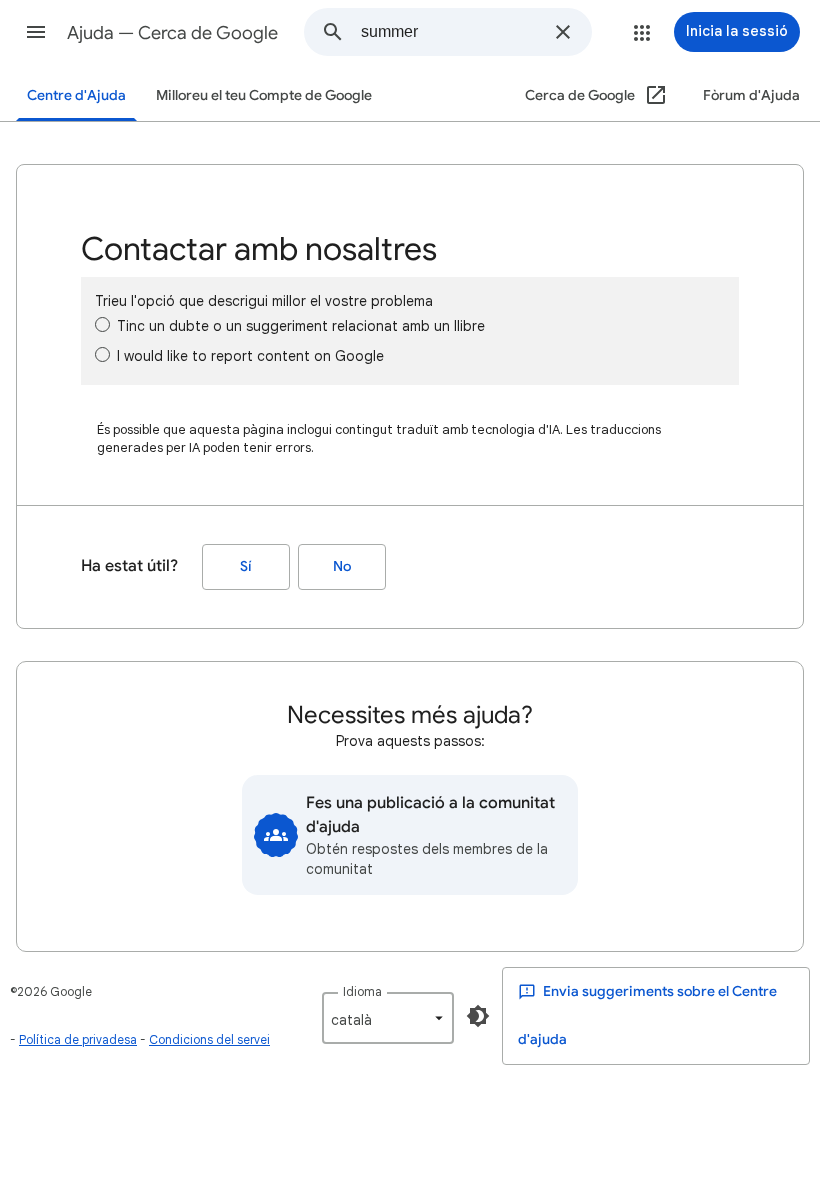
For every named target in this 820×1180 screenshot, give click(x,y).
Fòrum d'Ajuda (751, 95)
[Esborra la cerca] (563, 32)
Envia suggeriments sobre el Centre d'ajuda (647, 1015)
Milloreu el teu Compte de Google (264, 95)
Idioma (362, 991)
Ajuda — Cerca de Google (172, 33)
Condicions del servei (209, 1039)
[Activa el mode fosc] (478, 1016)
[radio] (102, 324)
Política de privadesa (78, 1039)
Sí (246, 566)
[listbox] (388, 1018)
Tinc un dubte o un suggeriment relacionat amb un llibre (301, 326)
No (342, 566)
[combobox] (451, 32)
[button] (36, 32)
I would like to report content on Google (250, 356)
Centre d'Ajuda (76, 95)
